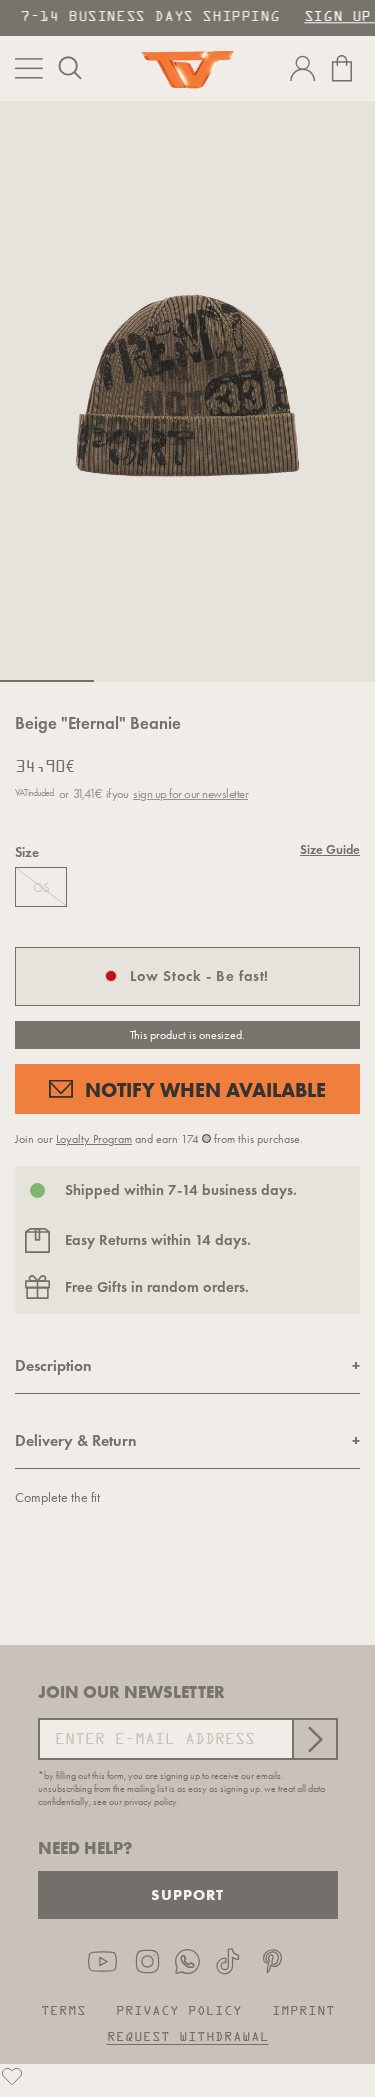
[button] (70, 68)
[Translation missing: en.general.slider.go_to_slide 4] (328, 681)
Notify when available (205, 1089)
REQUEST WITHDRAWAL (188, 2037)
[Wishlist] (12, 2076)
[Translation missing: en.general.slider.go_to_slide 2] (141, 681)
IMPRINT (303, 2011)
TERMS (63, 2011)
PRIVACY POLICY (179, 2011)
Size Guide (330, 850)
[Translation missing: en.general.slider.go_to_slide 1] (47, 681)
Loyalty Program (94, 1139)
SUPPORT (187, 1894)
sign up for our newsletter (190, 793)
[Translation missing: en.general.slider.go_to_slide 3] (235, 681)
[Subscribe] (314, 1739)
